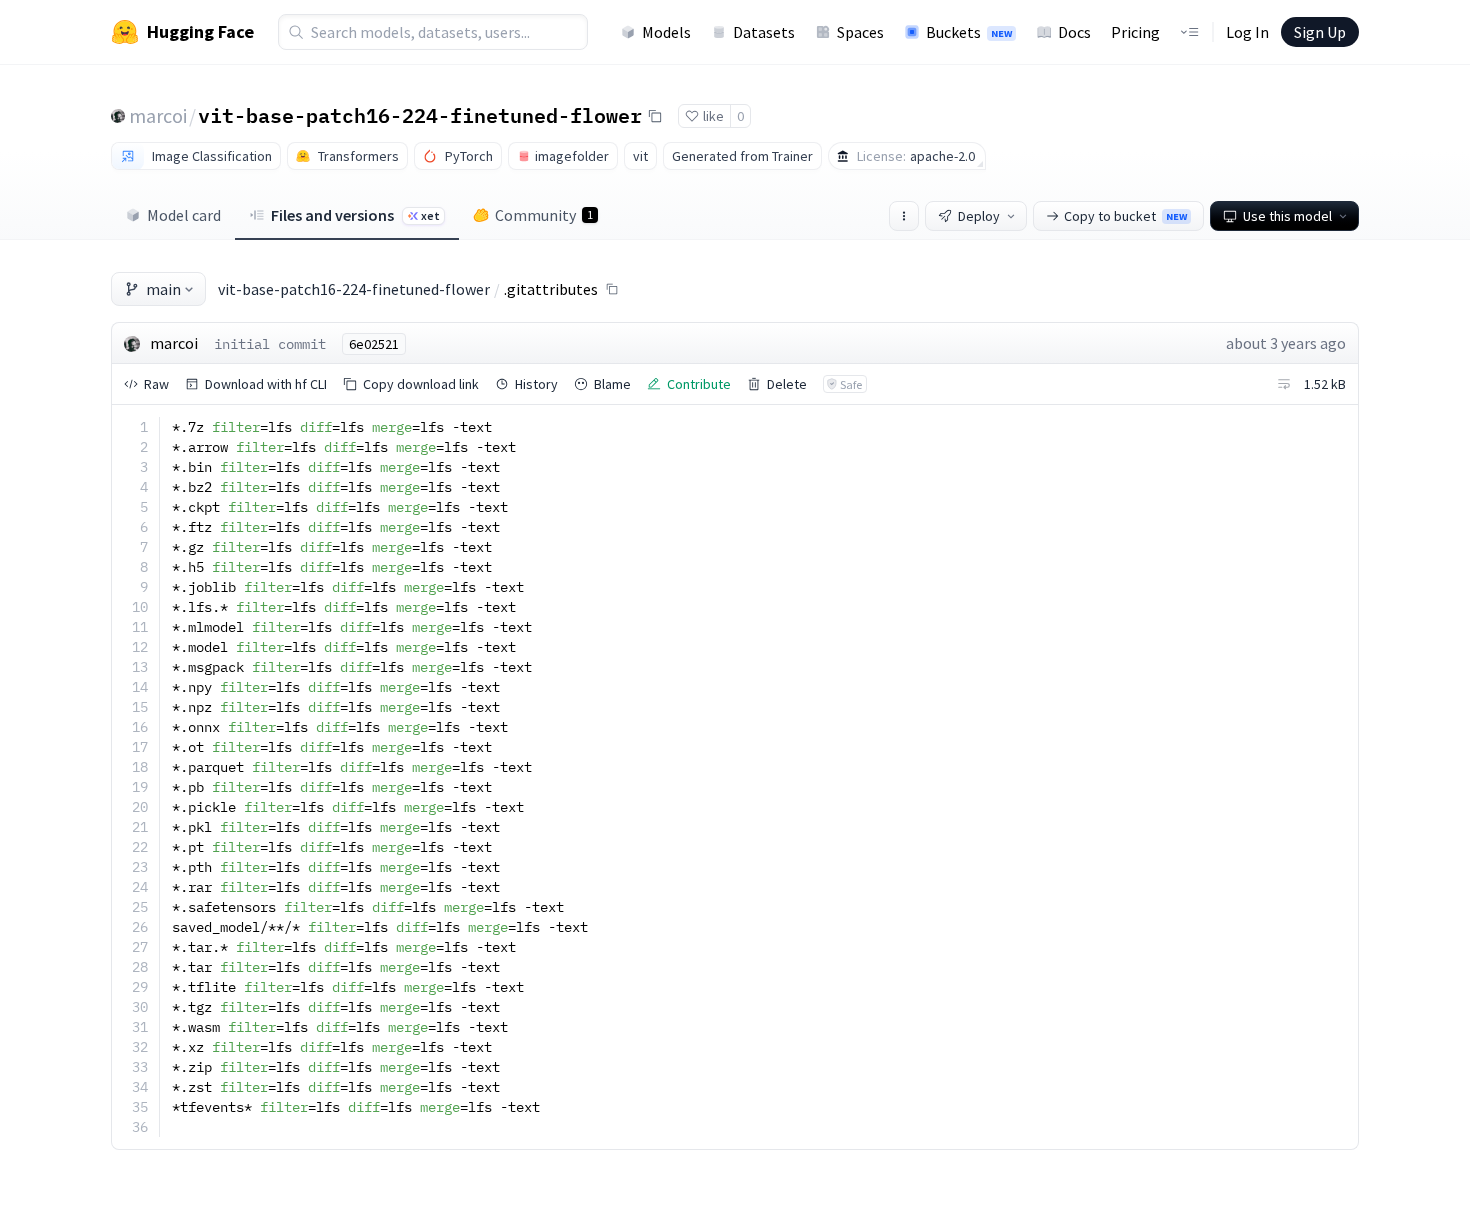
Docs (1074, 32)
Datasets (764, 32)
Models (666, 32)
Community (544, 215)
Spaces (860, 32)
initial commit (270, 344)
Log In (1247, 32)
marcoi (158, 115)
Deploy (979, 216)
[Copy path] (612, 289)
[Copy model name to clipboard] (655, 116)
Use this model (1287, 216)
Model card (184, 215)
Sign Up (1320, 32)
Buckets (969, 32)
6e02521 (374, 344)
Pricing (1135, 32)
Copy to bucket (1125, 216)
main (163, 289)
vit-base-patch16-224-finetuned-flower (420, 115)
